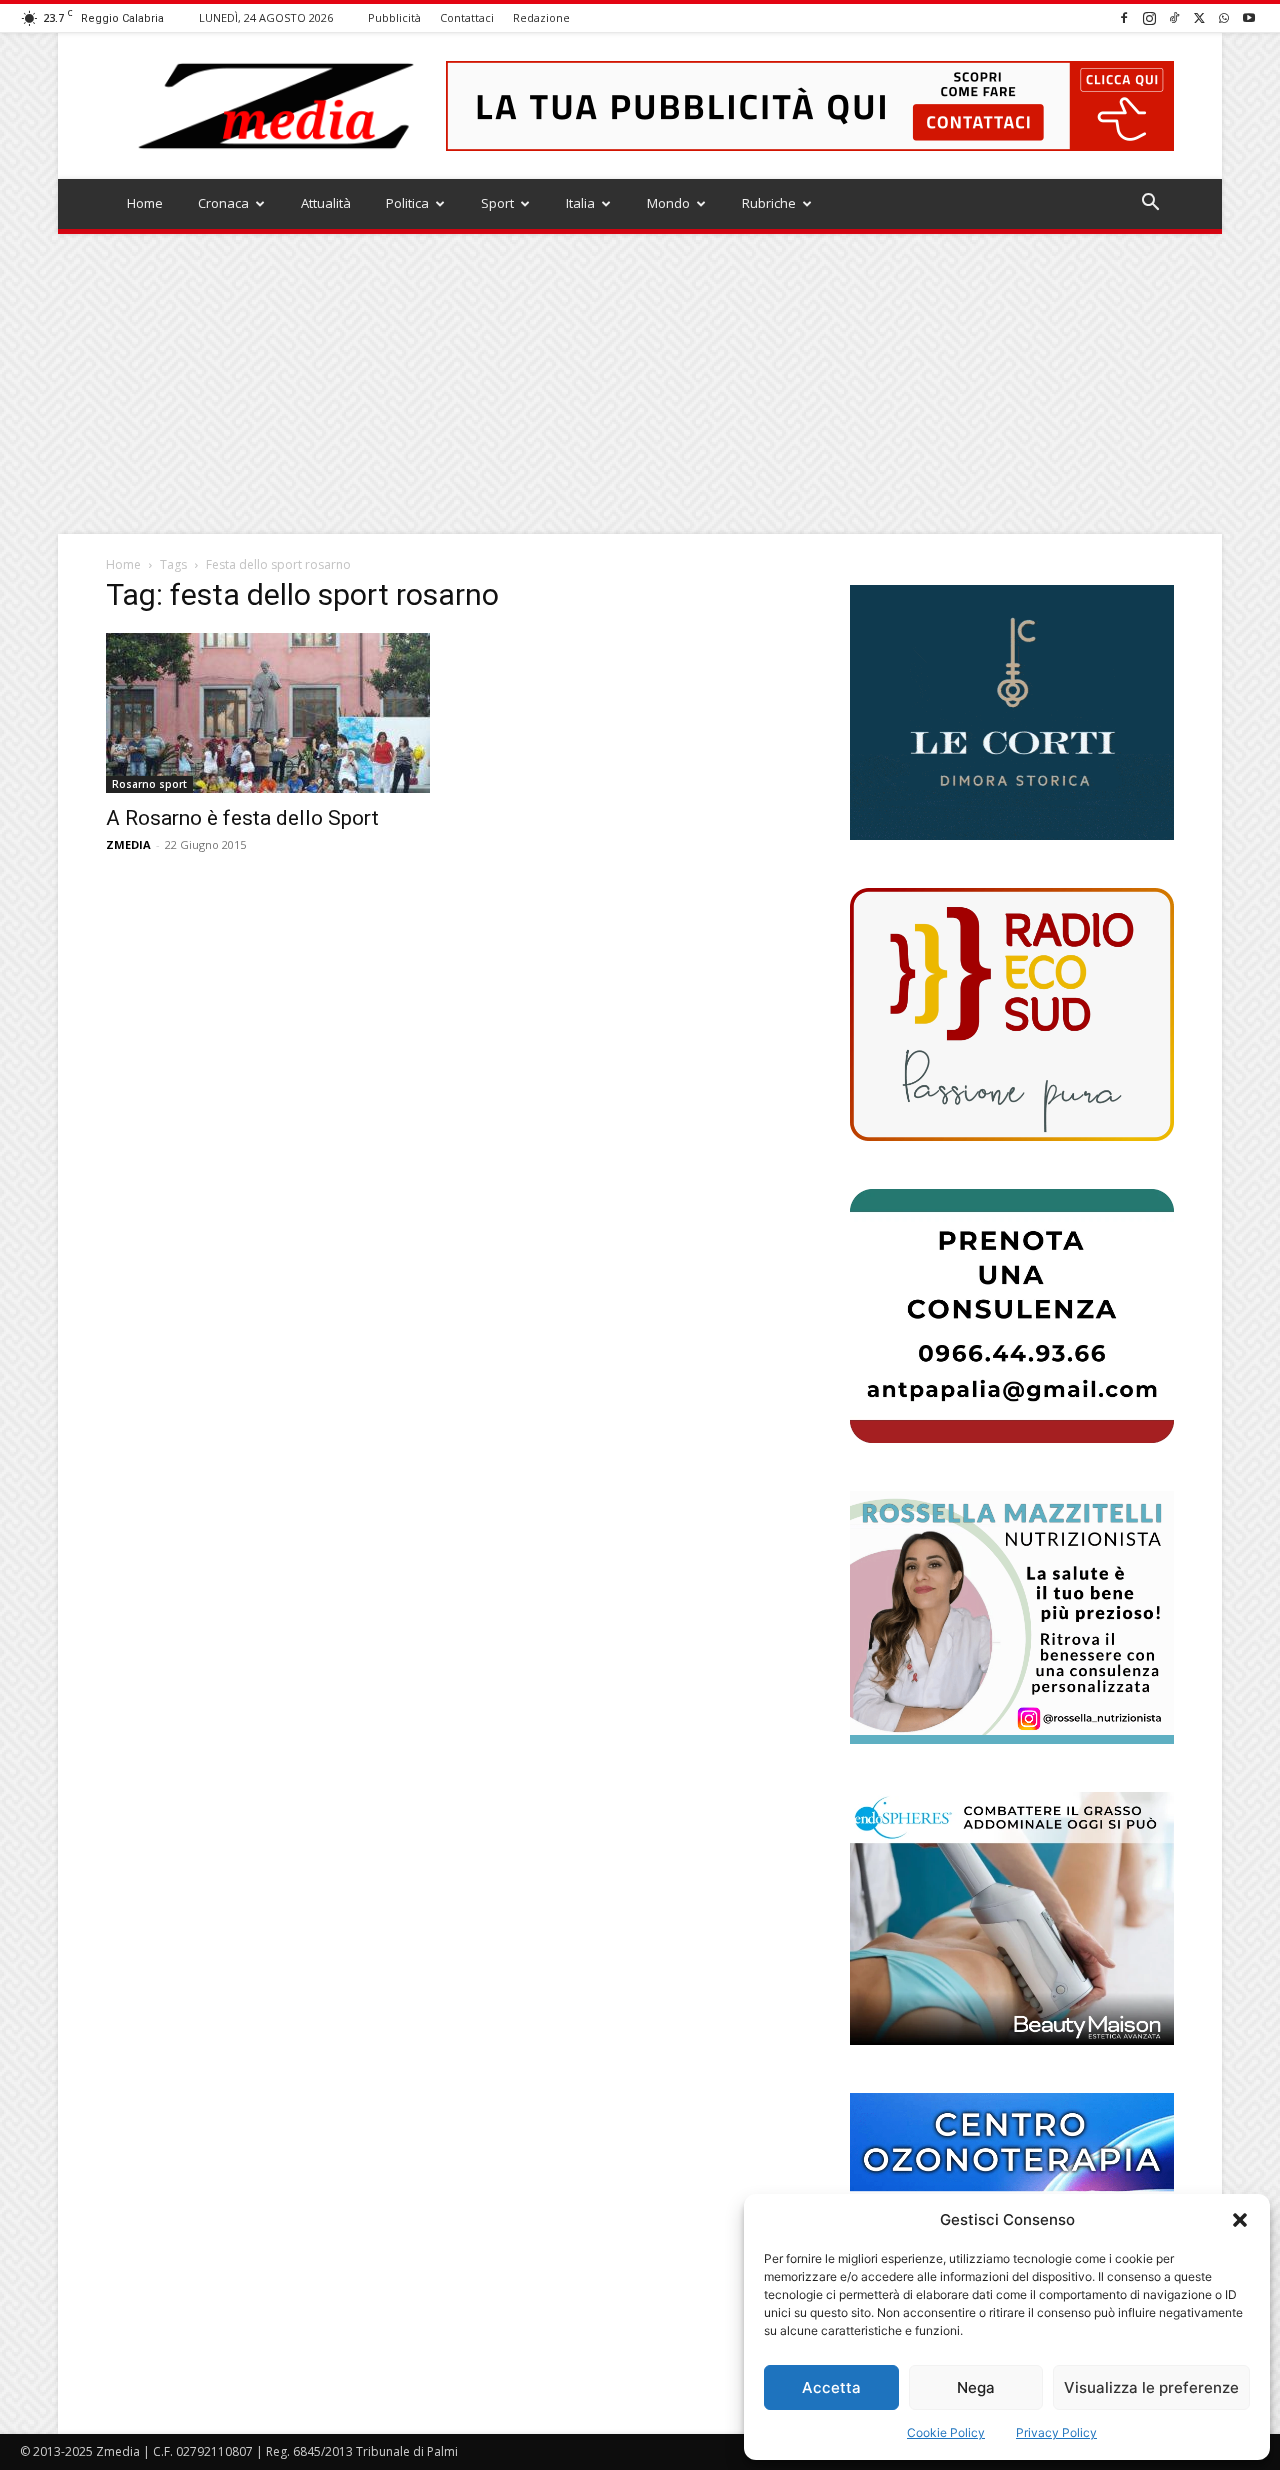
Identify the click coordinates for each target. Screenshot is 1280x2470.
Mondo (668, 203)
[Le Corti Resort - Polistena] (1012, 713)
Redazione (541, 17)
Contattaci (467, 17)
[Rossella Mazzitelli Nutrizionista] (1012, 1617)
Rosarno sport (149, 784)
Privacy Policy (1056, 2432)
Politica (407, 203)
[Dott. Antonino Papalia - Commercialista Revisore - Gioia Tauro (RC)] (1012, 1315)
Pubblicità (394, 17)
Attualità (326, 203)
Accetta (831, 2387)
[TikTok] (1174, 17)
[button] (1240, 2220)
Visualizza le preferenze (1151, 2387)
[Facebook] (1124, 17)
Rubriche (769, 203)
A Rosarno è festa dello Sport (242, 818)
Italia (580, 203)
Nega (976, 2387)
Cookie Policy (946, 2432)
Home (145, 203)
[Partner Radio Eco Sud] (1012, 1014)
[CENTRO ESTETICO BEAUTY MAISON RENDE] (1012, 1918)
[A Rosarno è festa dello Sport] (268, 713)
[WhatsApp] (1224, 17)
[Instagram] (1149, 17)
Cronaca (223, 203)
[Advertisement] (640, 384)
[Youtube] (1249, 17)
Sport (497, 203)
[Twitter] (1199, 17)
